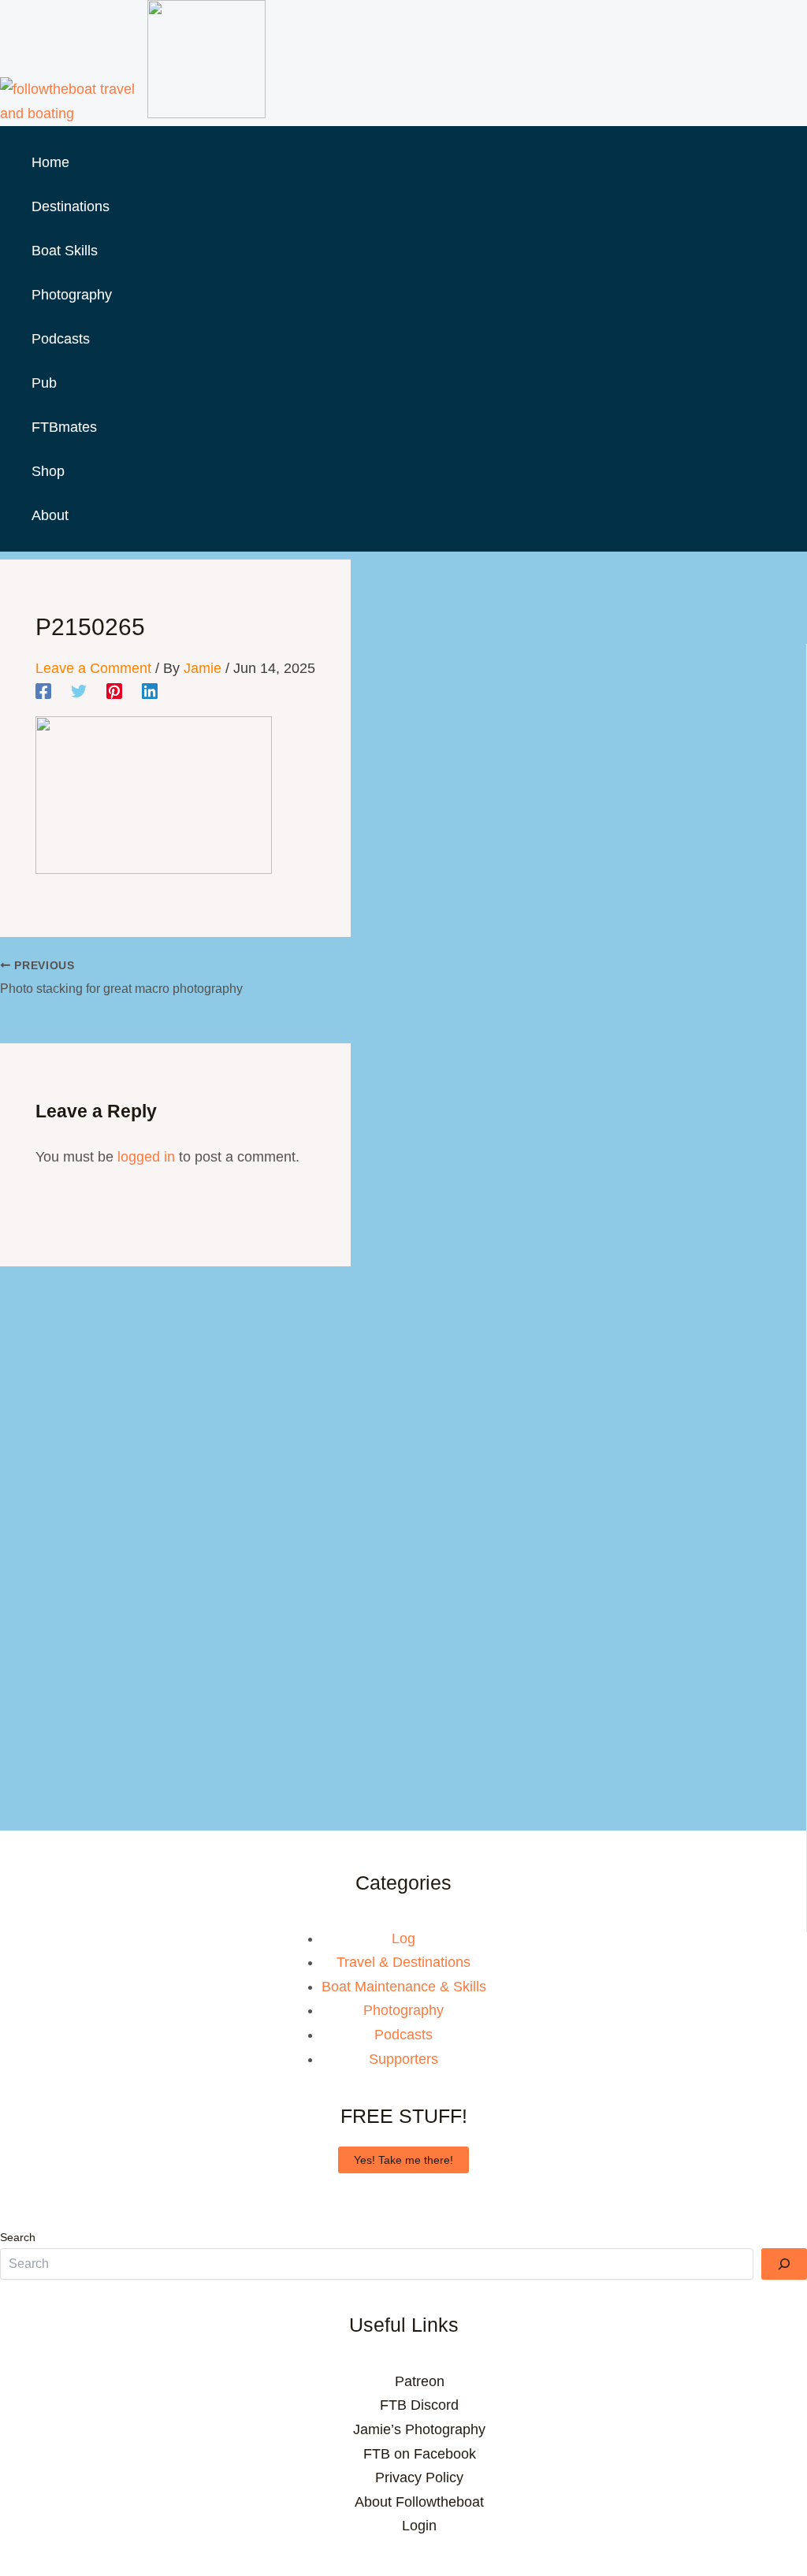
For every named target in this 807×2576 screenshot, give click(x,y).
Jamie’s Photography (419, 2429)
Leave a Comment (93, 668)
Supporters (403, 2059)
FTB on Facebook (420, 2454)
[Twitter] (79, 691)
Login (419, 2526)
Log (403, 1939)
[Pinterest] (114, 691)
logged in (146, 1157)
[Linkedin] (150, 691)
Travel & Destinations (403, 1962)
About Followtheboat (419, 2502)
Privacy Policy (419, 2477)
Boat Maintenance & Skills (404, 1987)
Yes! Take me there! (403, 2160)
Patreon (420, 2381)
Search (18, 2237)
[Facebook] (43, 691)
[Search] (784, 2264)
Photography (403, 2010)
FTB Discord (419, 2405)
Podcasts (403, 2035)
